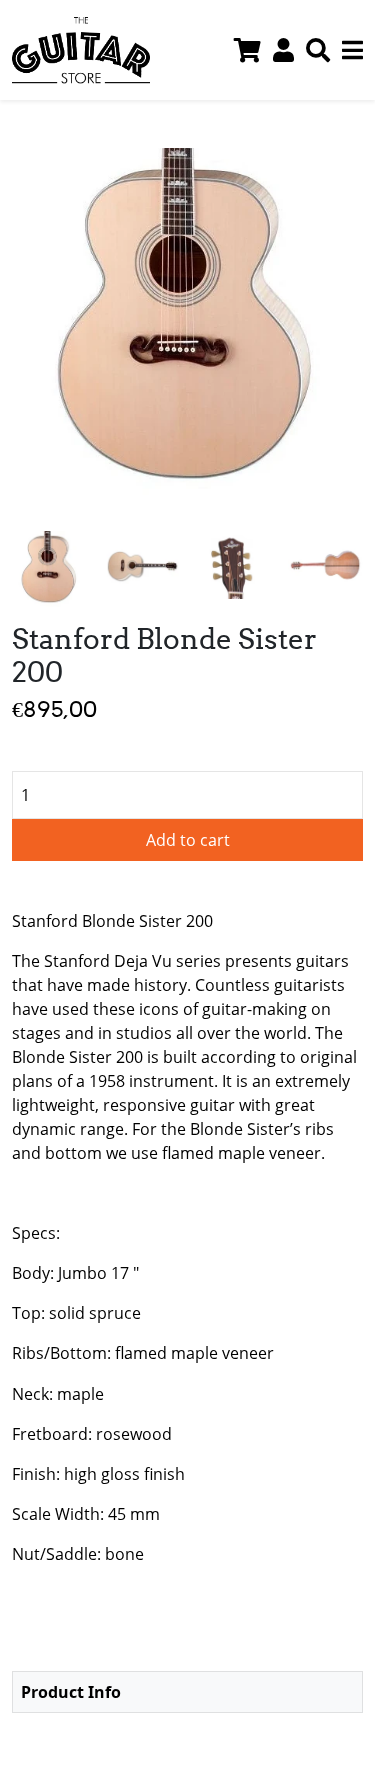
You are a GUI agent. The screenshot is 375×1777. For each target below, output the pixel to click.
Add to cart (188, 840)
